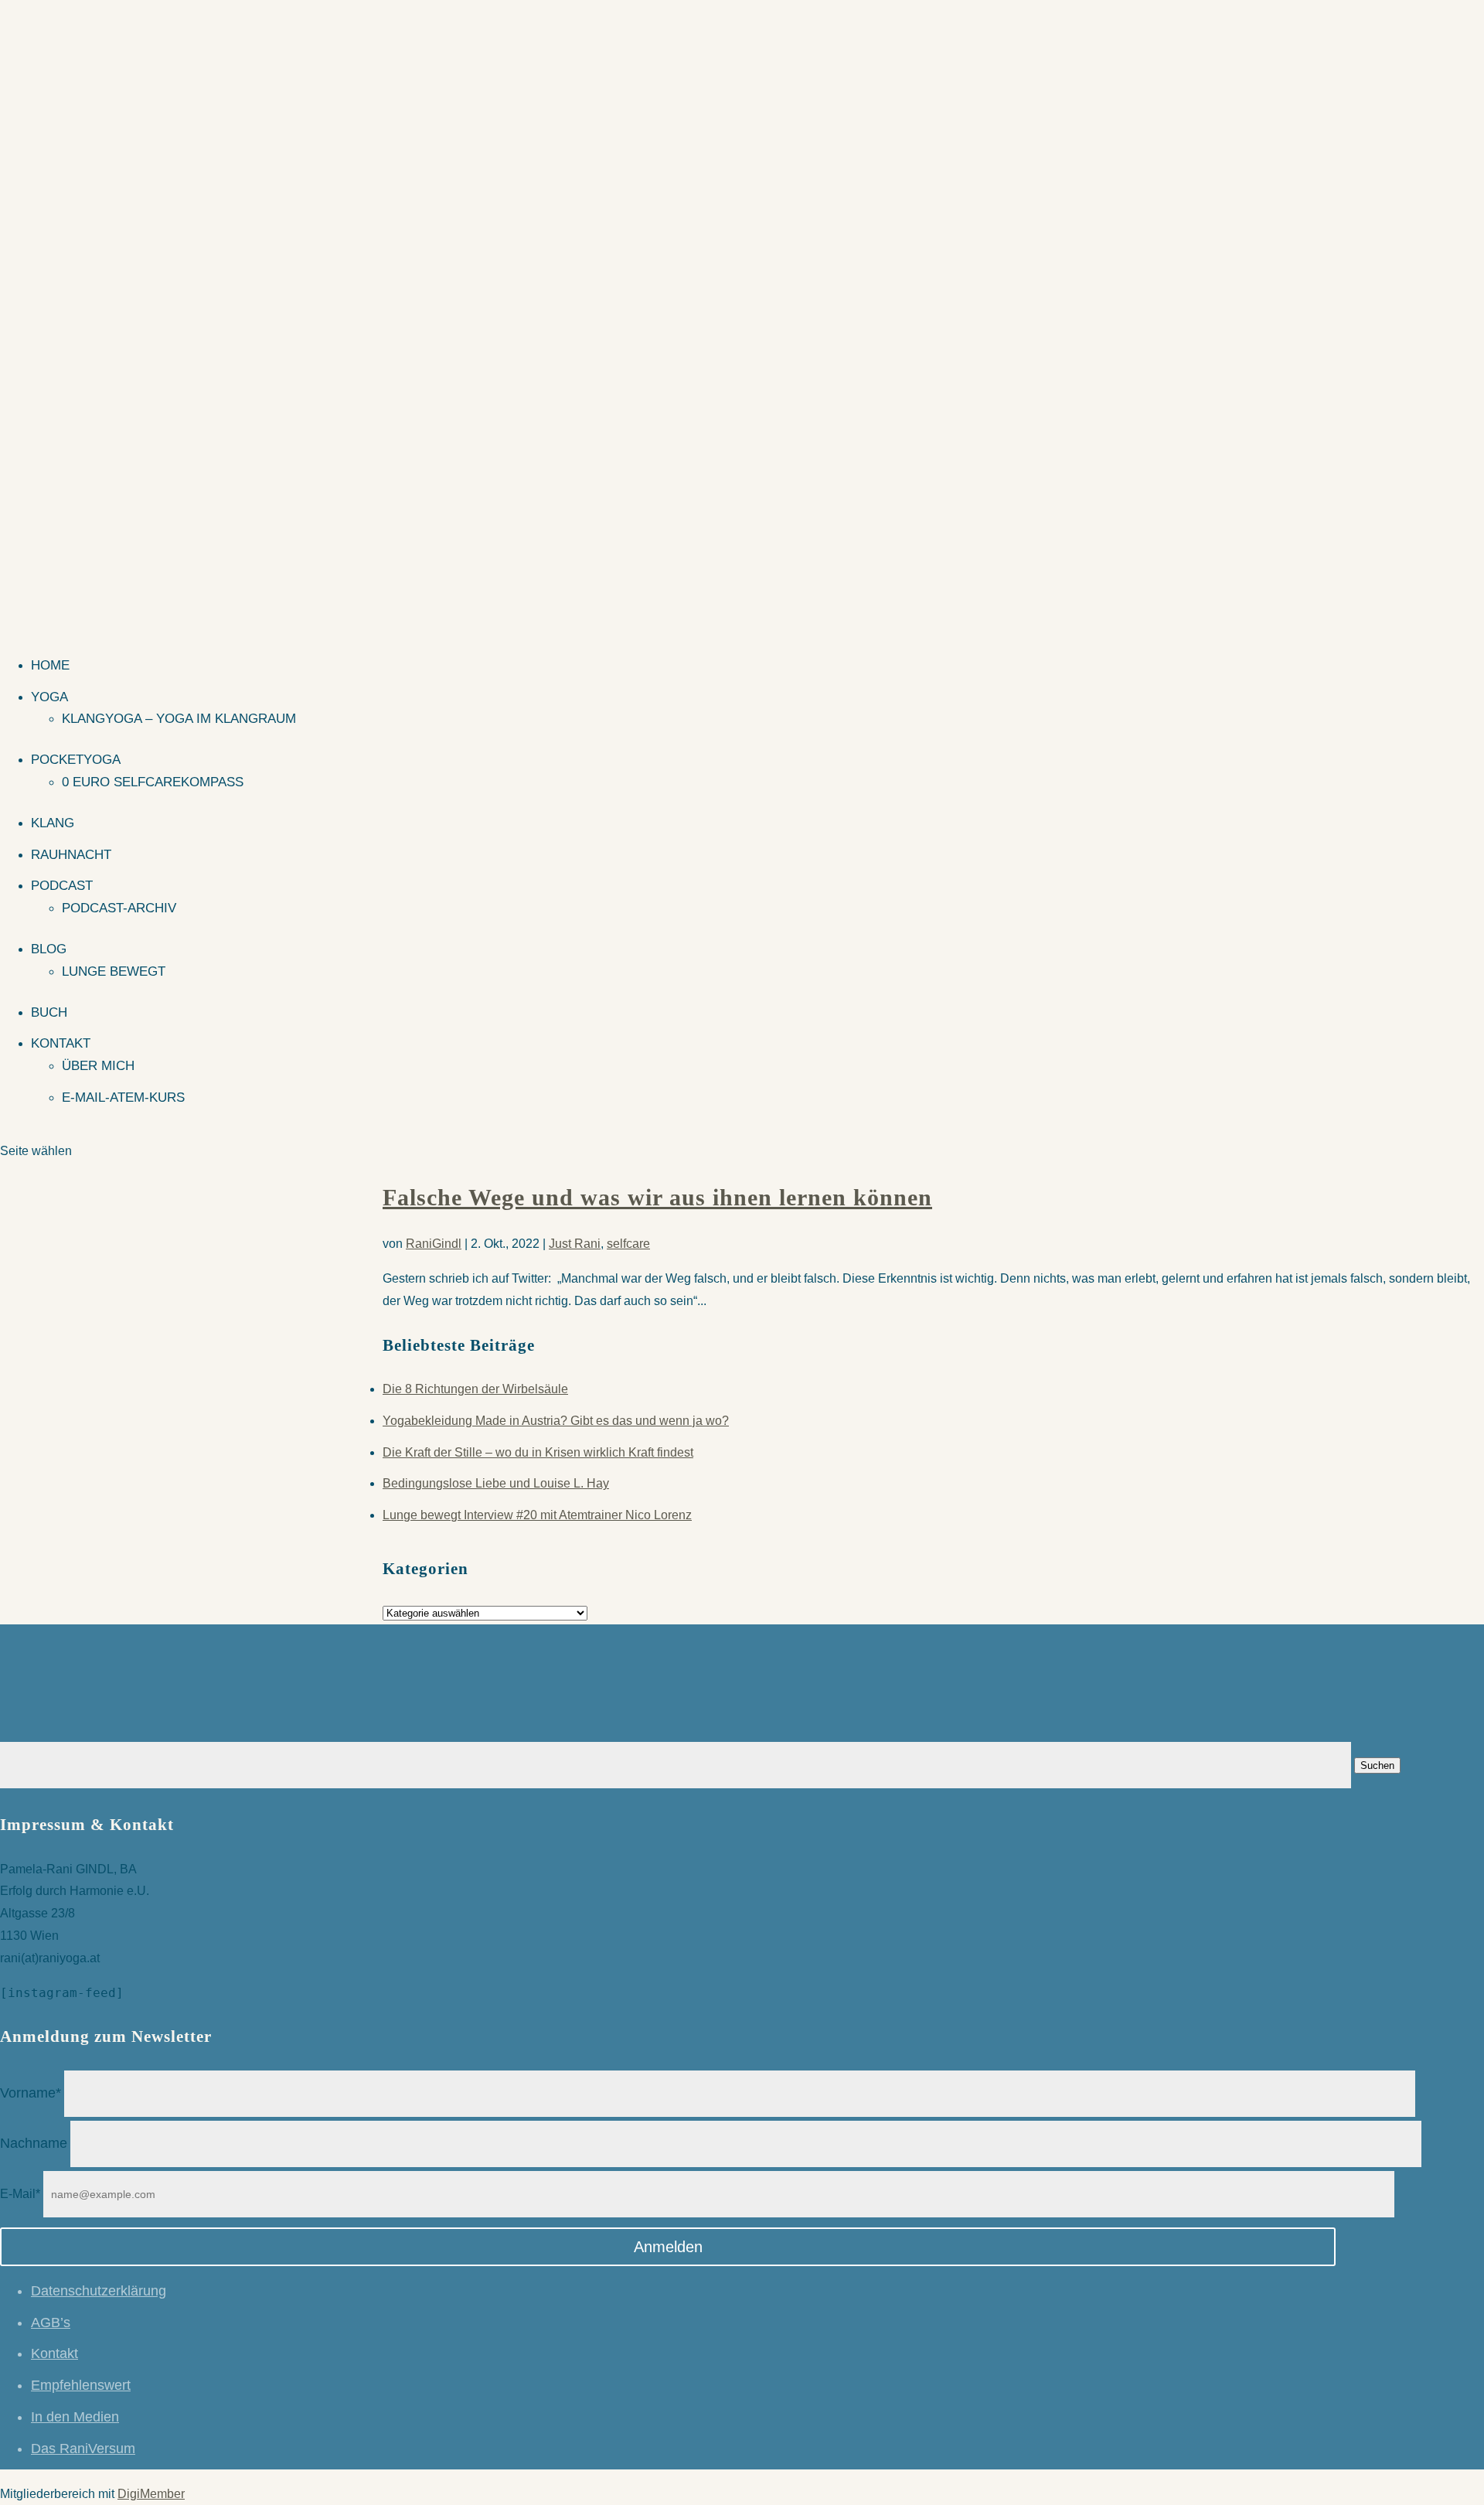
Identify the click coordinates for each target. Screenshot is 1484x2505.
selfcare (628, 1244)
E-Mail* (20, 2194)
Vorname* (31, 2093)
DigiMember (151, 2494)
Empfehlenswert (81, 2385)
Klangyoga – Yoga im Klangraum (179, 719)
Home (50, 665)
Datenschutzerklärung (99, 2291)
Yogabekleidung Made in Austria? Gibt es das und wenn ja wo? (556, 1421)
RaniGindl (434, 1244)
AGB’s (51, 2323)
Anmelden (668, 2247)
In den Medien (75, 2417)
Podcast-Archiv (119, 908)
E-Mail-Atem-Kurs (123, 1097)
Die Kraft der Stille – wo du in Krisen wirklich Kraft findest (538, 1452)
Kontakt (61, 1043)
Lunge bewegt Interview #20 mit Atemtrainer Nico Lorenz (537, 1515)
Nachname (34, 2143)
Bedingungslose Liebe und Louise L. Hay (496, 1483)
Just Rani (575, 1244)
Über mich (98, 1066)
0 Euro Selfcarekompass (153, 782)
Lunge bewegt (114, 971)
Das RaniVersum (83, 2449)
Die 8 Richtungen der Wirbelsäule (475, 1389)
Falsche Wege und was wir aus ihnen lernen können (657, 1197)
